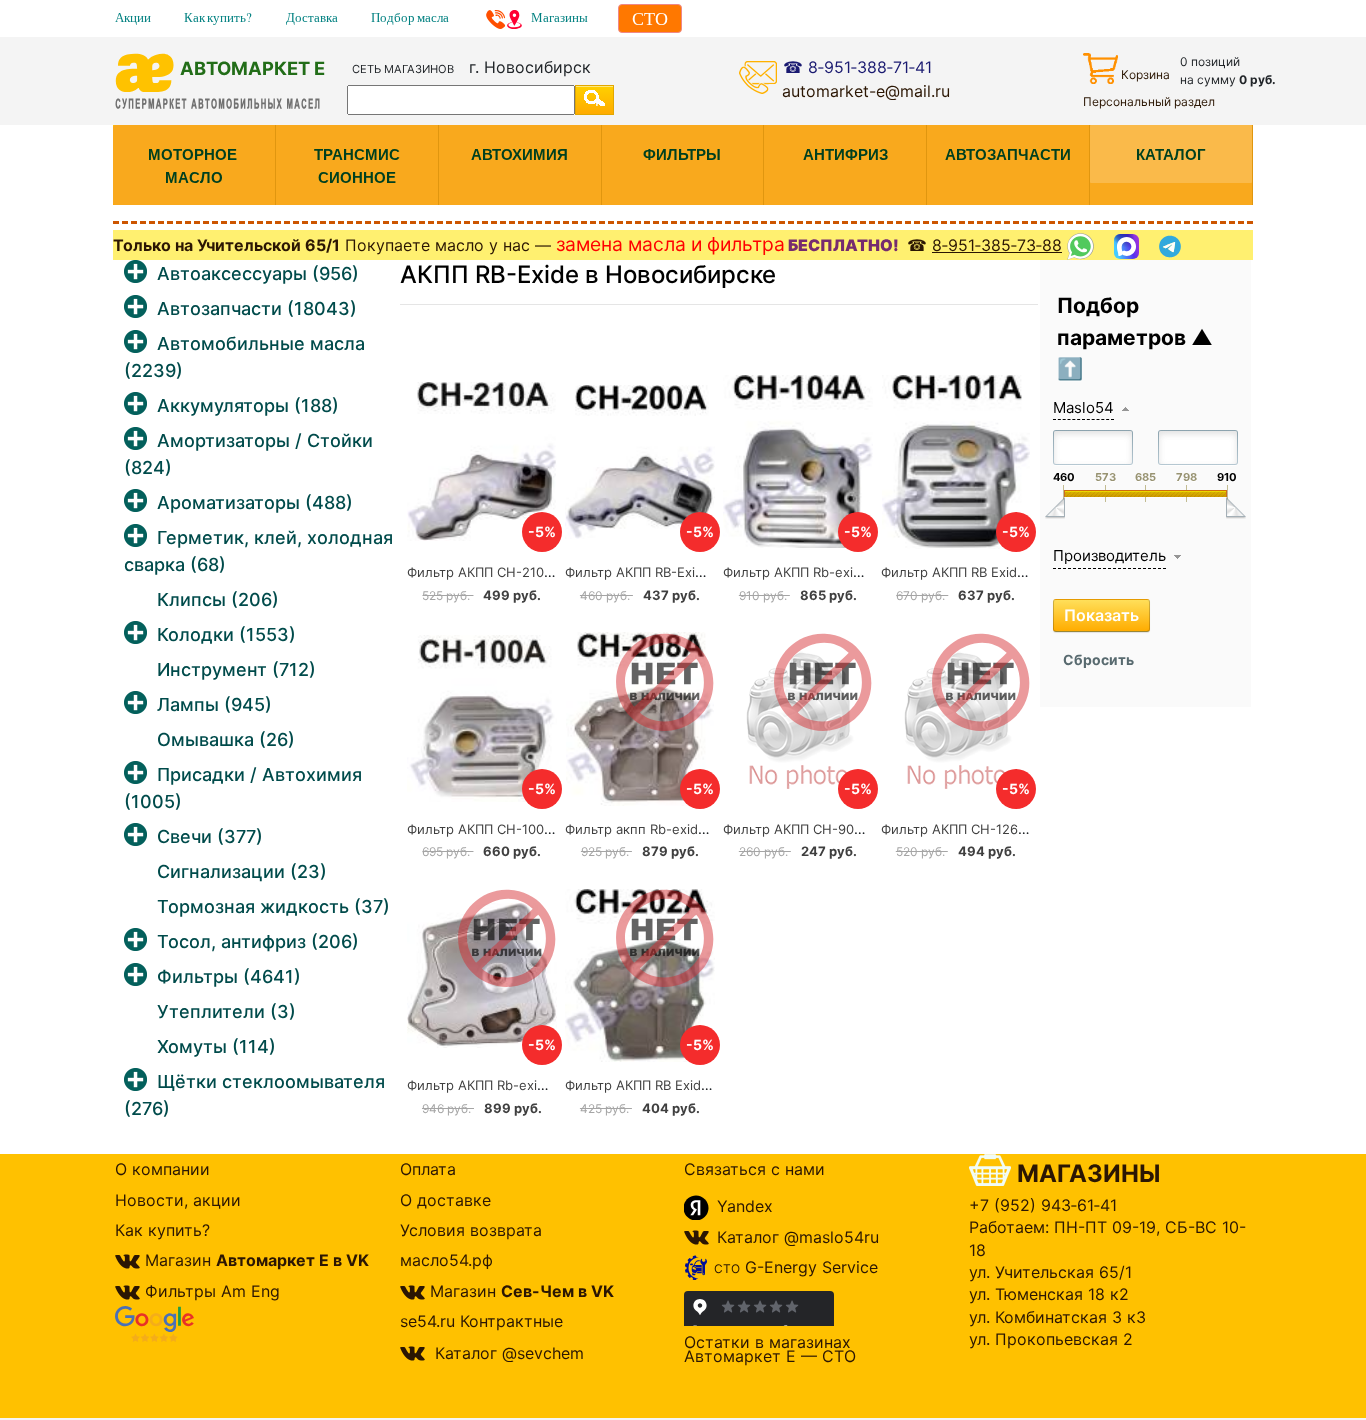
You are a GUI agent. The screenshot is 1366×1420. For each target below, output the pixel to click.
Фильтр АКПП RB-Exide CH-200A (669, 572)
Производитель (1109, 555)
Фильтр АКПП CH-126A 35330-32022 (999, 829)
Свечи (210, 836)
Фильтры (229, 976)
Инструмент (236, 669)
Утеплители (226, 1011)
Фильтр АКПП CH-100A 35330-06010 (524, 829)
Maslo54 (1083, 407)
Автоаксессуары (258, 273)
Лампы (214, 704)
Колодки (226, 634)
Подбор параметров (1124, 321)
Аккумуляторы (248, 405)
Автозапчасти (257, 308)
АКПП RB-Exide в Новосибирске (588, 274)
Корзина (1145, 74)
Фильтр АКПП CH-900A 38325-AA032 (843, 829)
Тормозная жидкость (273, 906)
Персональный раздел (1149, 101)
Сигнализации (242, 871)
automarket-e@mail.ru (866, 91)
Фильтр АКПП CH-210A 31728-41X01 (521, 572)
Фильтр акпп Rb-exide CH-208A (666, 829)
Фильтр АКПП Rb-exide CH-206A (511, 1085)
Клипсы (218, 599)
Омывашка (226, 739)
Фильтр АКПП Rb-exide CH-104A (826, 572)
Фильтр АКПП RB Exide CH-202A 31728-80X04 (711, 1085)
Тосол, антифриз (258, 941)
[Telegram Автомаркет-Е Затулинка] (1172, 246)
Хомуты (216, 1046)
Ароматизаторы (255, 502)
